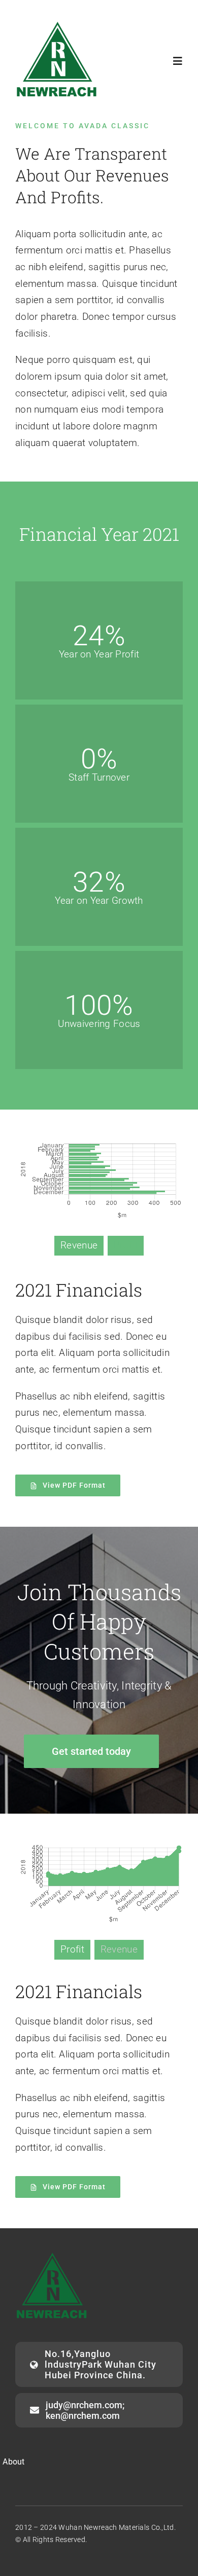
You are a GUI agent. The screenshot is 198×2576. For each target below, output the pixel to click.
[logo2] (57, 24)
